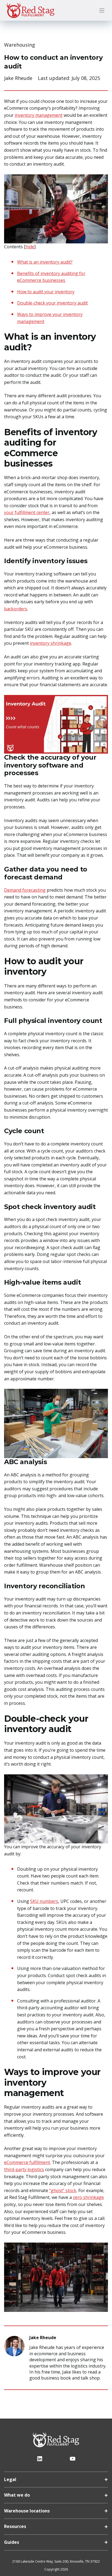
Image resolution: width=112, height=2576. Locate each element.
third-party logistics (24, 2169)
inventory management (39, 115)
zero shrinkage (88, 2197)
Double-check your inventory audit (52, 303)
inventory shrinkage (51, 643)
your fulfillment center (27, 512)
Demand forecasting (25, 890)
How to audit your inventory (46, 292)
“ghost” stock (63, 2190)
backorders (16, 609)
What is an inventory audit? (45, 262)
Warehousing (20, 45)
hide (30, 247)
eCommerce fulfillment (27, 2162)
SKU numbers (44, 1901)
